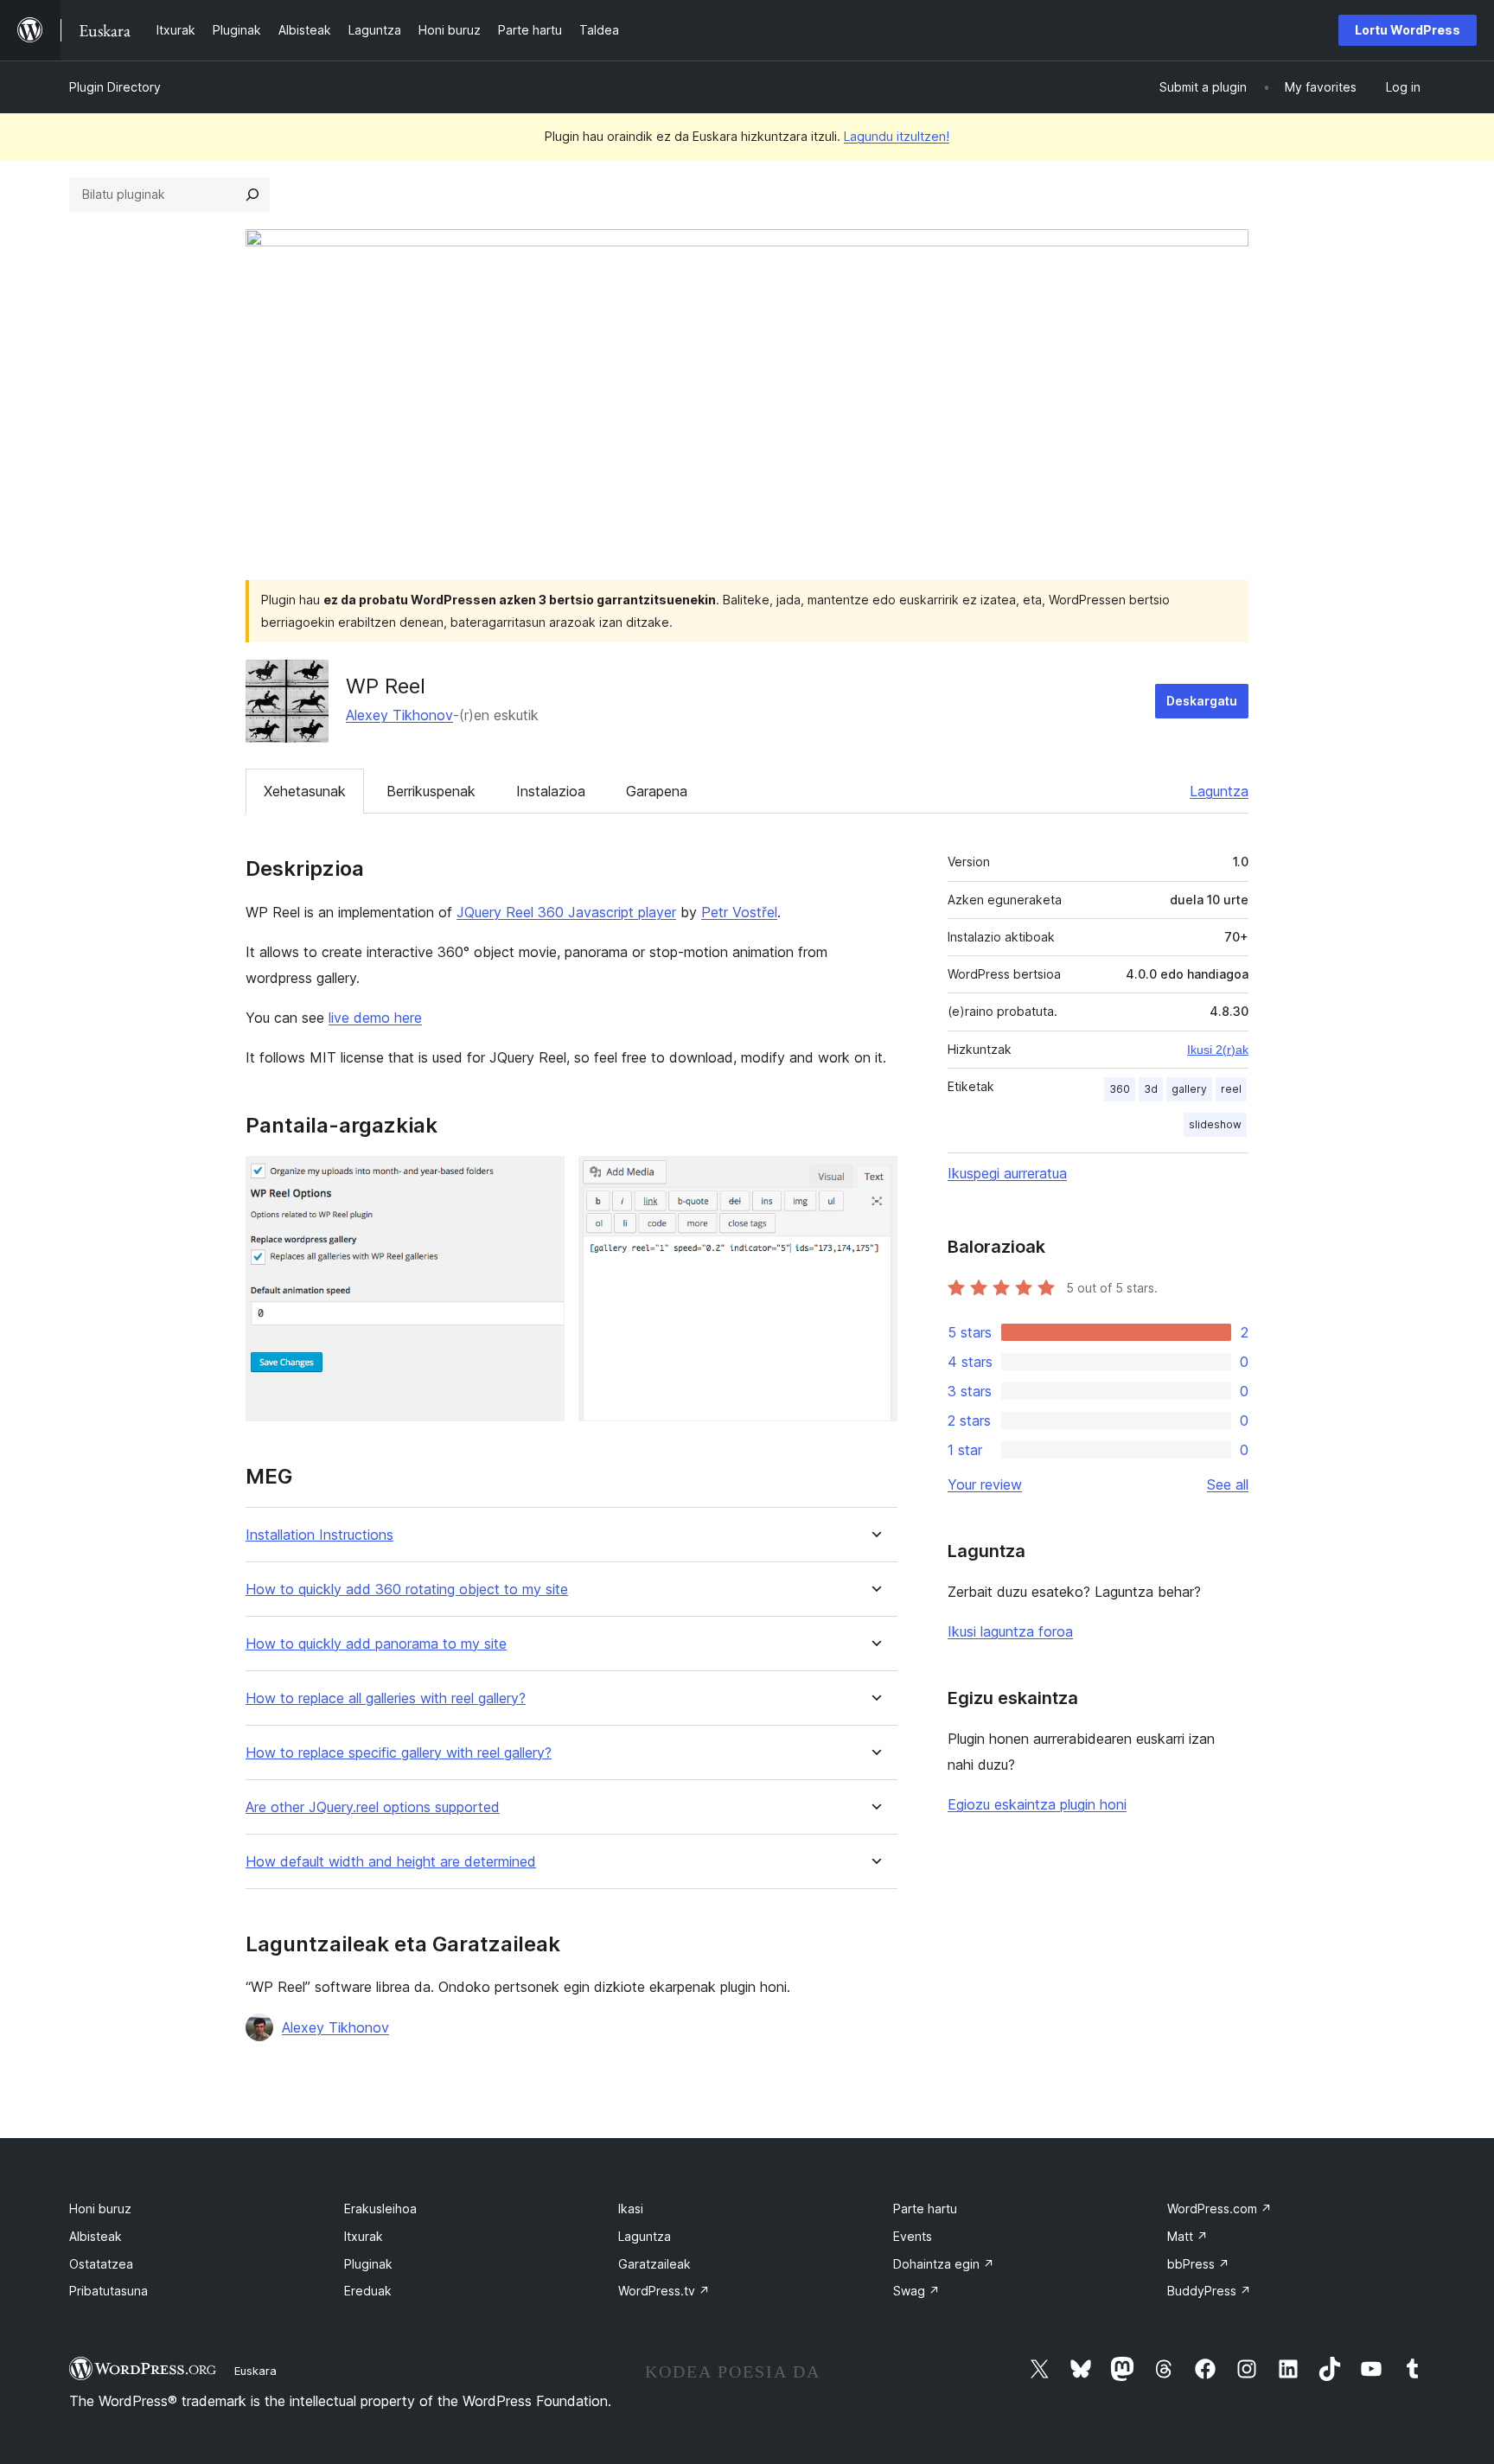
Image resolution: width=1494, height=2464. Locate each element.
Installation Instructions (319, 1535)
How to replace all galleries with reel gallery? (386, 1698)
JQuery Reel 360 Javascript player (566, 912)
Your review (985, 1484)
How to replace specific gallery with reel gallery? (399, 1753)
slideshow (1215, 1124)
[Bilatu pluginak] (252, 195)
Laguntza (1219, 791)
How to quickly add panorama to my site (376, 1644)
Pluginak (368, 2264)
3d (1151, 1089)
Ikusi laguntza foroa (1010, 1631)
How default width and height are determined (391, 1862)
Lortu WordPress (1408, 30)
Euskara (255, 2371)
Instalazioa (551, 791)
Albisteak (96, 2236)
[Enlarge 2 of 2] (874, 1179)
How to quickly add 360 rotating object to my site (407, 1589)
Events (913, 2236)
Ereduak (368, 2291)
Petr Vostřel (739, 912)
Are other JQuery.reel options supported (373, 1807)
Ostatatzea (101, 2264)
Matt (1188, 2236)
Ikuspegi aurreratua (1007, 1173)
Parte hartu (925, 2209)
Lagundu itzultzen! (897, 136)
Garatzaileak (654, 2264)
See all (1228, 1484)
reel (1231, 1089)
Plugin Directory (115, 87)
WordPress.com (1219, 2209)
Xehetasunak (305, 791)
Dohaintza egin (944, 2264)
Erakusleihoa (380, 2209)
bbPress (1198, 2264)
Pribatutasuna (109, 2291)
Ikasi (631, 2209)
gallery (1189, 1089)
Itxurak (364, 2236)
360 (1120, 1089)
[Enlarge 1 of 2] (541, 1179)
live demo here (375, 1018)
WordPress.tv (664, 2291)
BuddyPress (1209, 2291)
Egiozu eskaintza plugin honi (1037, 1804)
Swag (916, 2291)
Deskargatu (1202, 701)
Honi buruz (100, 2209)
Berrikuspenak (431, 791)
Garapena (657, 791)
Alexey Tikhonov (399, 715)
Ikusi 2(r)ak (1218, 1050)
